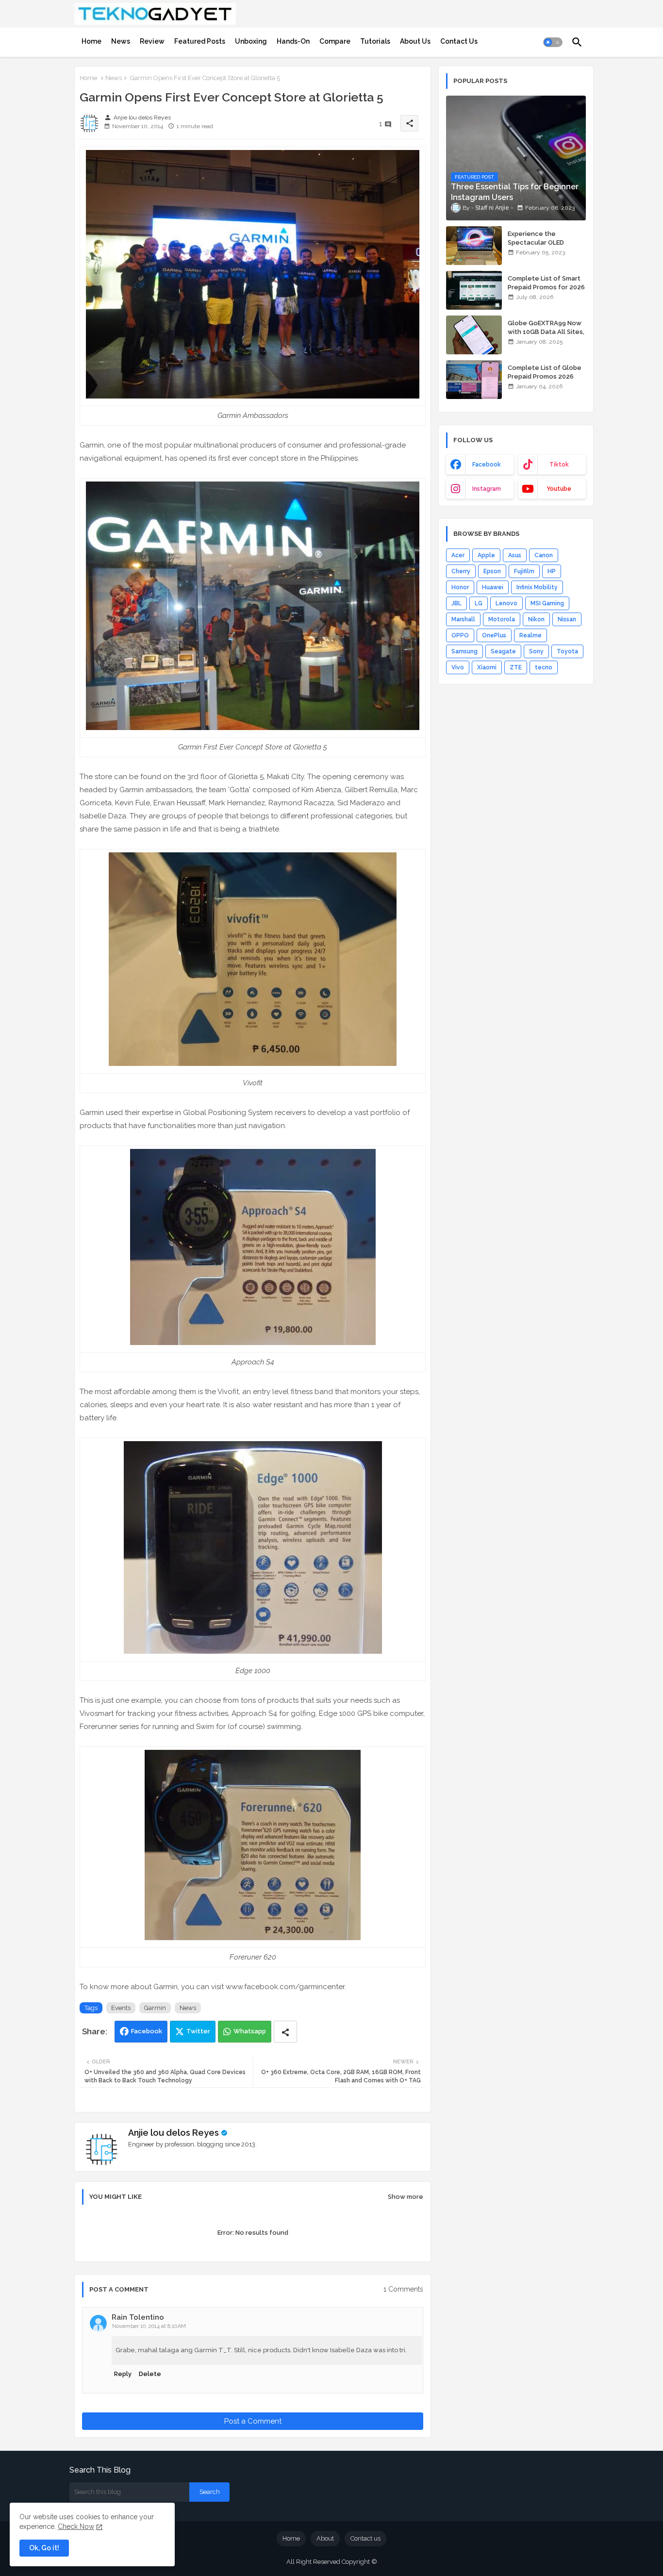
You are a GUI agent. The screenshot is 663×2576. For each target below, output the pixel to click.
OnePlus (494, 635)
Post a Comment (253, 2421)
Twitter (198, 2031)
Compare (335, 41)
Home (91, 41)
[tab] (91, 41)
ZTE (516, 667)
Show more (406, 2197)
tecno (544, 667)
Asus (515, 555)
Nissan (567, 619)
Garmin (155, 2008)
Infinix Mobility (537, 587)
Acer (458, 555)
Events (121, 2008)
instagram (487, 489)
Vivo (458, 667)
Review (152, 41)
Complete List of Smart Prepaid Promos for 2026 (546, 283)
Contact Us (459, 41)
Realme (530, 635)
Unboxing (251, 41)
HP (552, 571)
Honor (460, 587)
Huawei (493, 587)
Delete (150, 2374)
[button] (553, 42)
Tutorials (375, 41)
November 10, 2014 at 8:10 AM (149, 2326)
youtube (559, 489)
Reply (123, 2374)
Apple (486, 555)
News (121, 41)
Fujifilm (524, 571)
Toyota (567, 651)
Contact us (365, 2538)
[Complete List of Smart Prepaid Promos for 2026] (474, 290)
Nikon (536, 619)
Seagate (503, 651)
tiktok (559, 465)
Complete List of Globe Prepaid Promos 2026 (545, 372)
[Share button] (285, 2032)
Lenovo (506, 603)
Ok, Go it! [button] (44, 2548)
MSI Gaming (547, 603)
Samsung (464, 651)
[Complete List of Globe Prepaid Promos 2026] (474, 380)
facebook (487, 465)
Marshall (463, 619)
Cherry (461, 571)
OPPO (460, 635)
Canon (544, 555)
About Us (415, 41)
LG (479, 603)
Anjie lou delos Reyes (174, 2133)
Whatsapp (250, 2031)
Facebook (147, 2031)
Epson (492, 571)
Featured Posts (200, 41)
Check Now (76, 2526)
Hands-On (293, 41)
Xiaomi (487, 667)
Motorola (502, 619)
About (325, 2538)
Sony (536, 651)
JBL (456, 603)
